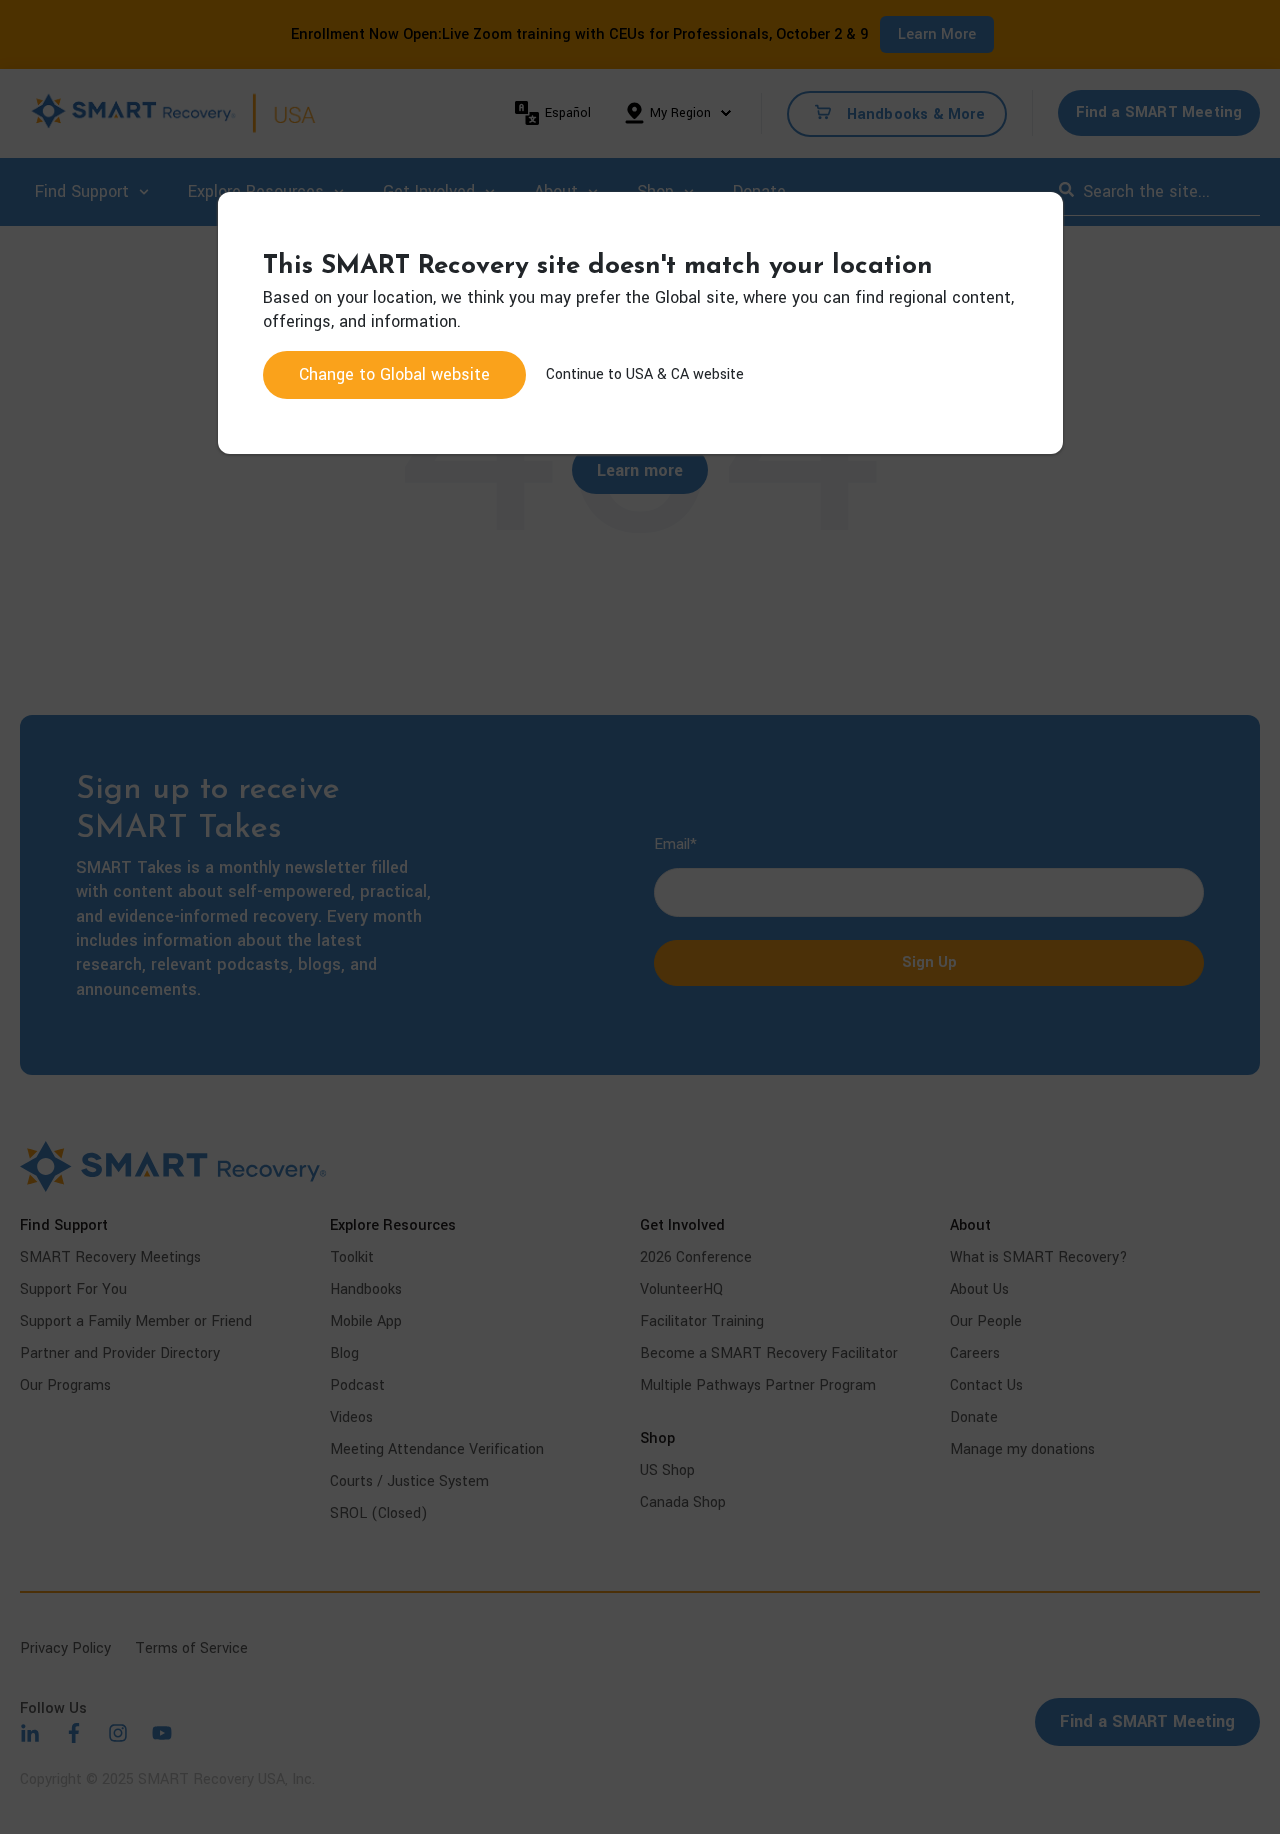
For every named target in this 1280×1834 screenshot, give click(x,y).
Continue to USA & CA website (645, 374)
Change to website (394, 374)
